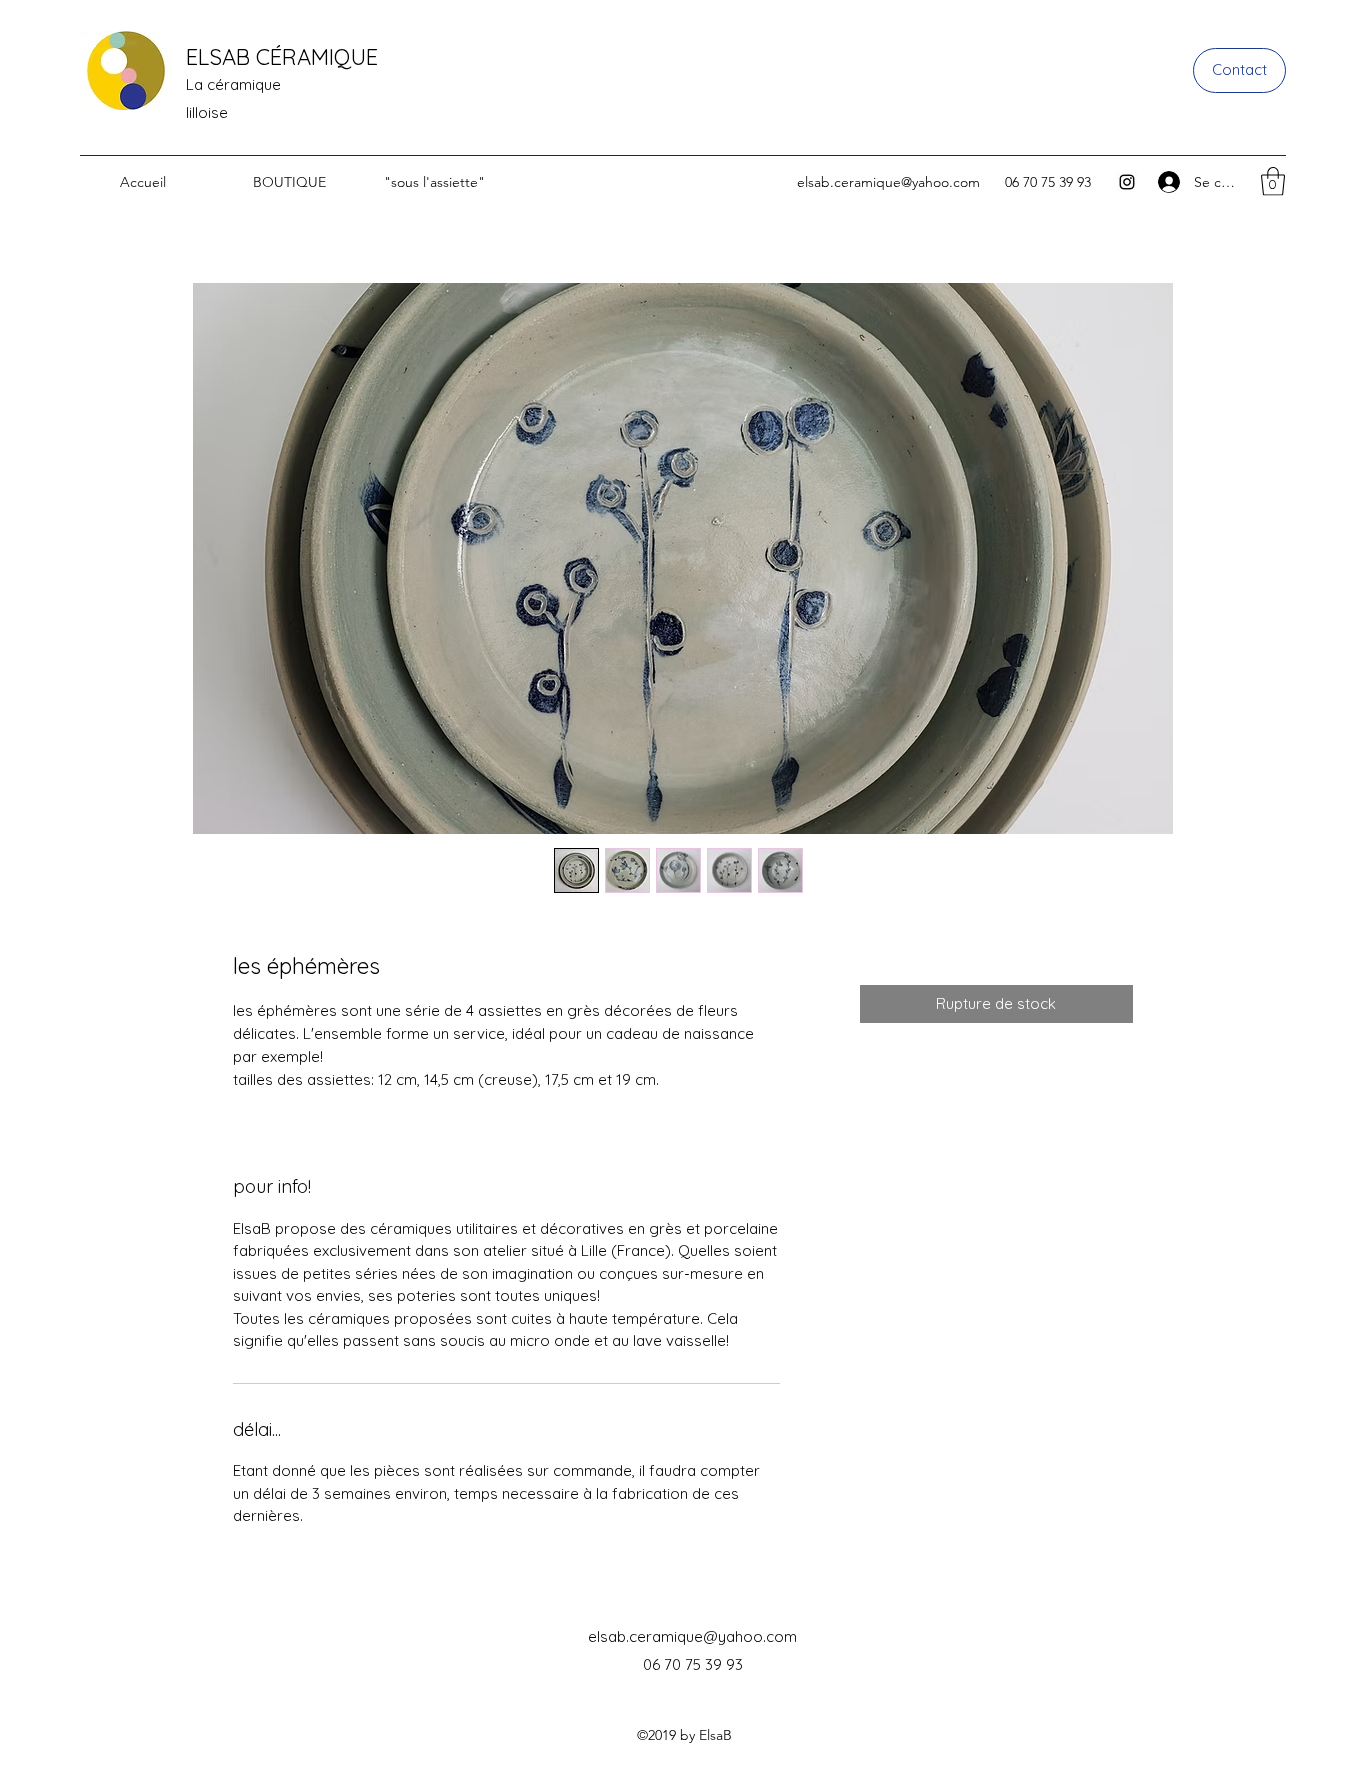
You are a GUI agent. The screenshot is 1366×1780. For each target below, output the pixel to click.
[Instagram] (1127, 182)
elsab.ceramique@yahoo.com (888, 182)
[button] (1273, 181)
